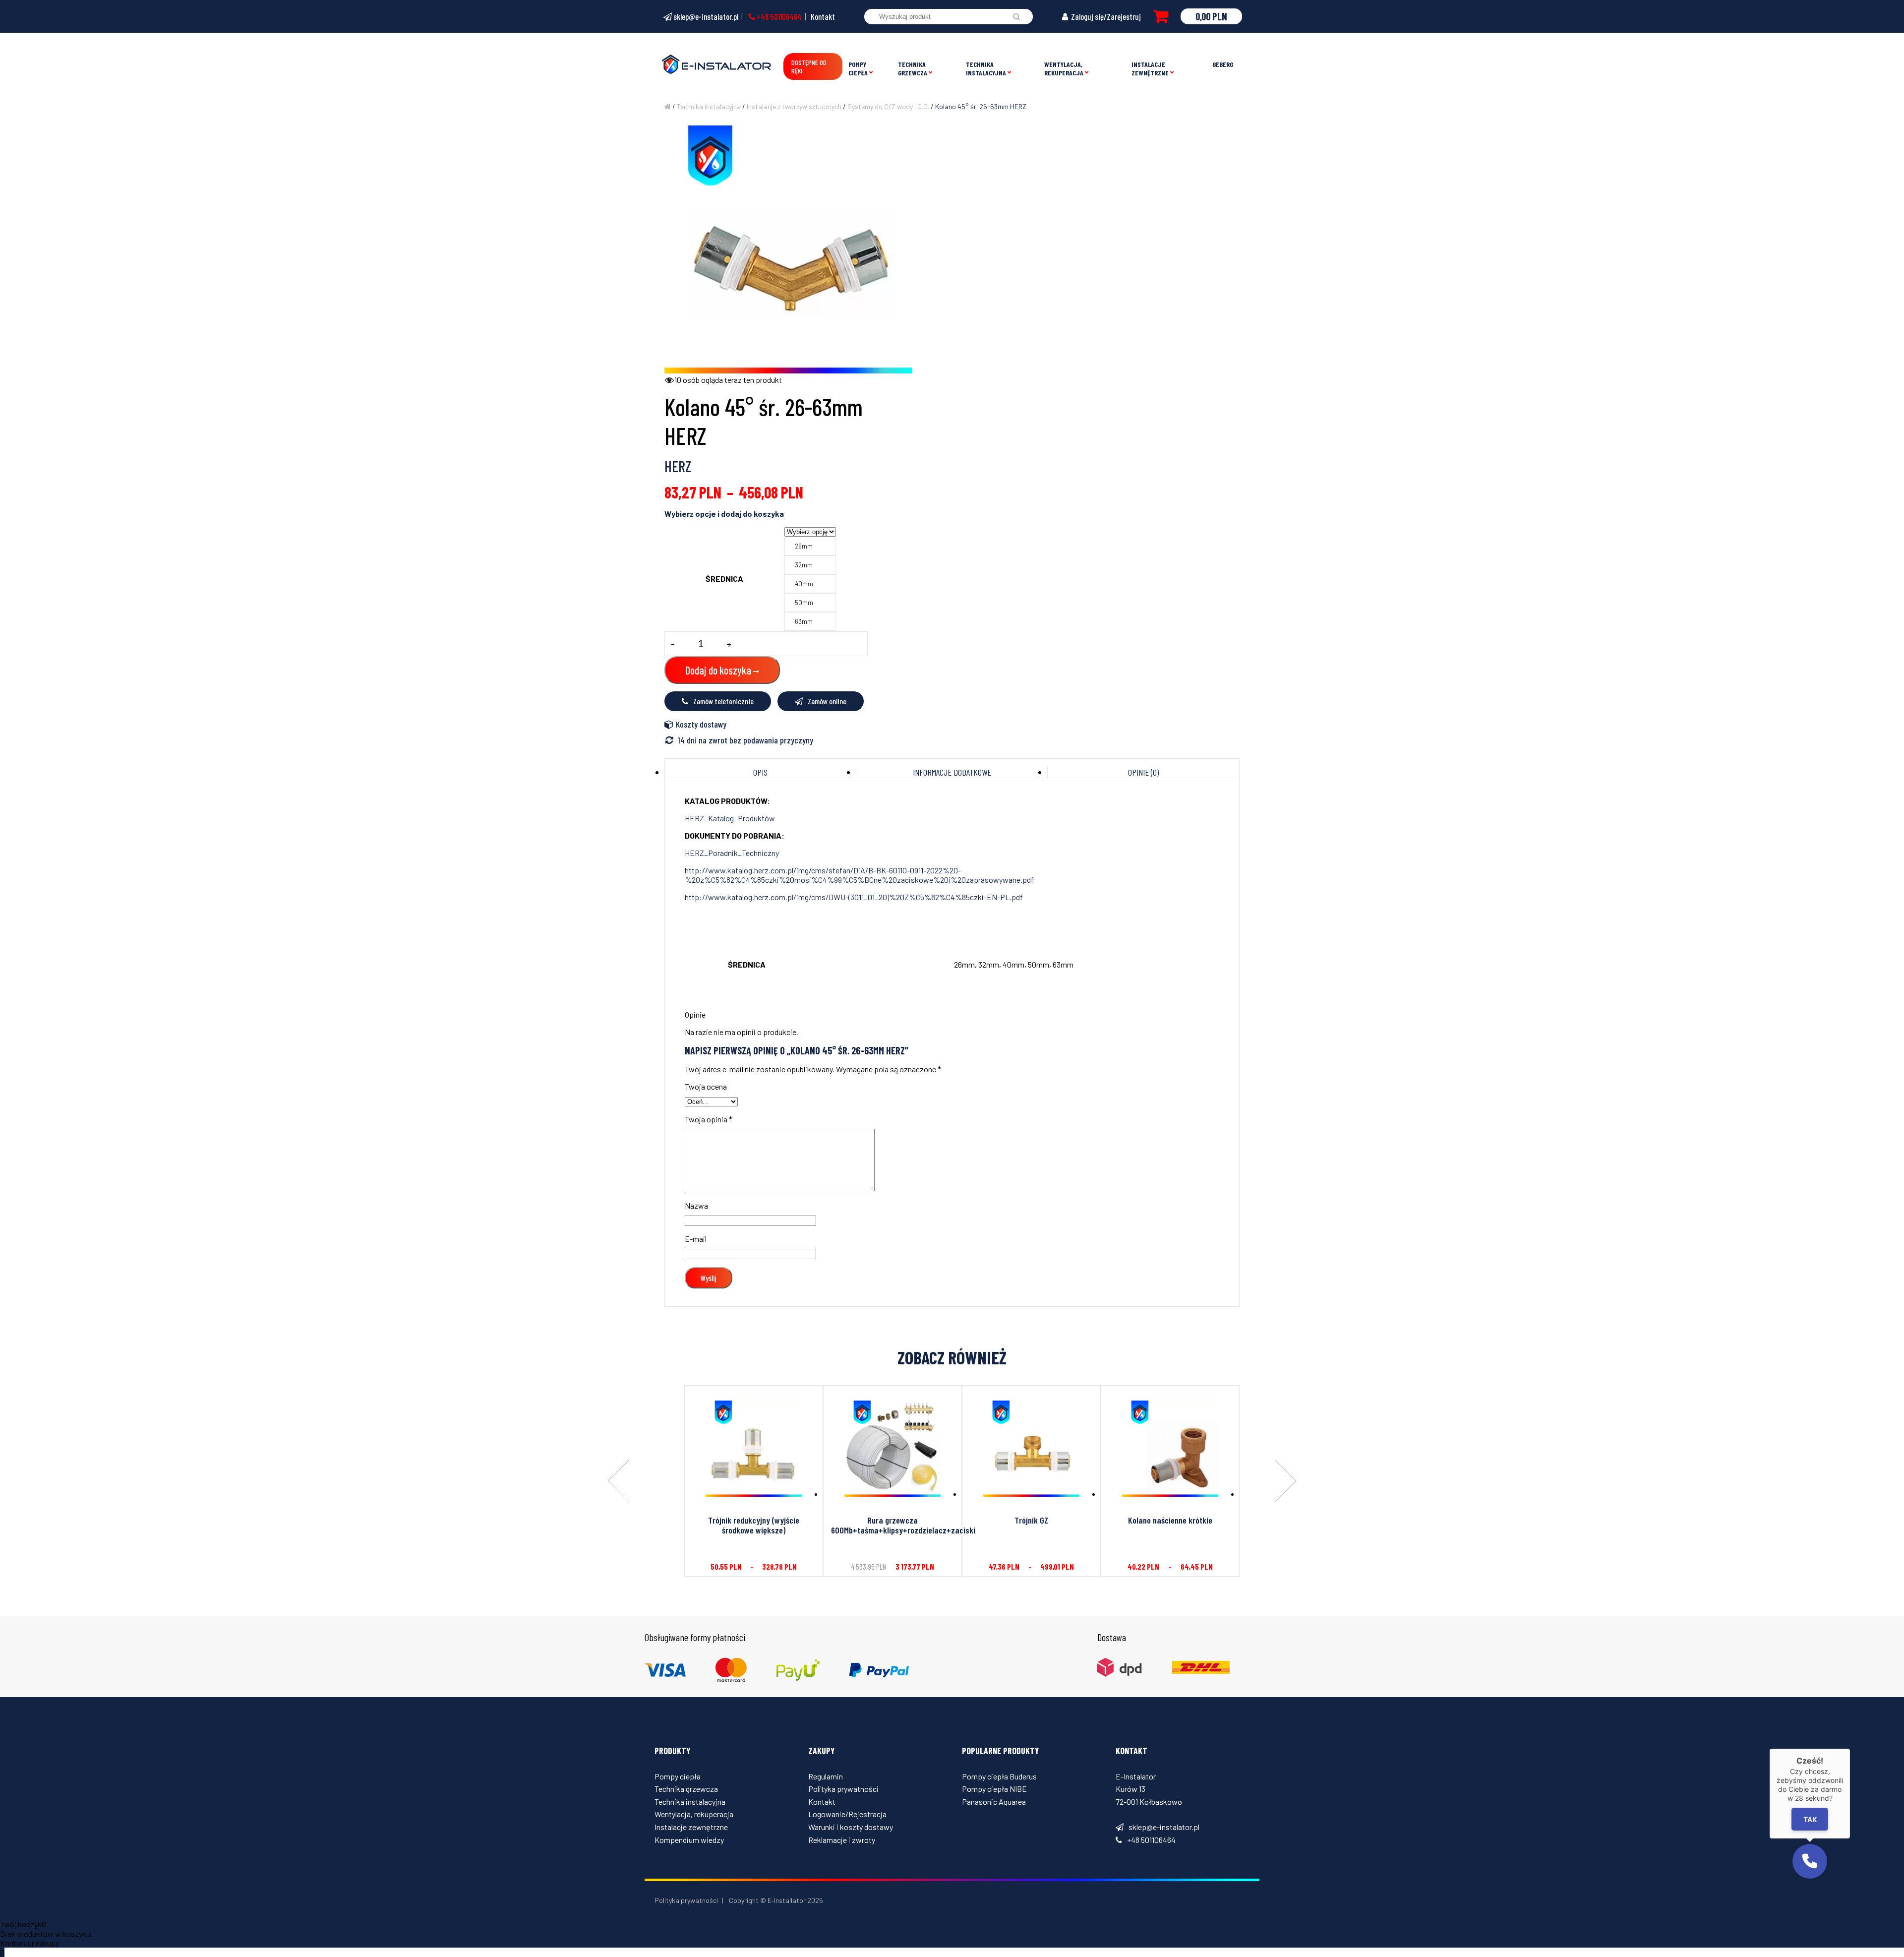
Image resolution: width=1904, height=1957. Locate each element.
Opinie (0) (1143, 772)
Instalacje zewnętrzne (1150, 68)
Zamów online (827, 701)
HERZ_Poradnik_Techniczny (732, 853)
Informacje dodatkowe (952, 772)
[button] (1810, 1861)
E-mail (696, 1239)
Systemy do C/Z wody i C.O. (888, 106)
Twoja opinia (709, 1119)
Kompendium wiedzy (689, 1840)
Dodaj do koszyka (718, 670)
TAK (1810, 1819)
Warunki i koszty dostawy (851, 1827)
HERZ (678, 466)
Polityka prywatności (843, 1789)
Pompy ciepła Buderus (999, 1776)
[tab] (761, 772)
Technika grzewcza (913, 68)
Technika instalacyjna (986, 68)
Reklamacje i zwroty (842, 1840)
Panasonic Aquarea (994, 1802)
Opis (760, 772)
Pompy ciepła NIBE (994, 1789)
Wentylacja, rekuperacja (1064, 68)
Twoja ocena (706, 1086)
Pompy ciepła (858, 68)
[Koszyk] (1161, 16)
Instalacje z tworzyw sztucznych (794, 106)
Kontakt (823, 16)
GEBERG (1223, 64)
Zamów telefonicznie (723, 701)
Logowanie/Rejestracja (847, 1814)
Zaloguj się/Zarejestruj (1105, 16)
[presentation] (619, 1481)
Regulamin (826, 1776)
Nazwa (696, 1205)
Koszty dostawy (701, 724)
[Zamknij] (1850, 1749)
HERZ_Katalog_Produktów (730, 818)
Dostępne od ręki (809, 66)
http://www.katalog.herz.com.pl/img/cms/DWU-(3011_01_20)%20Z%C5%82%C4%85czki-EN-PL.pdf (854, 897)
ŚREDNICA (724, 579)
